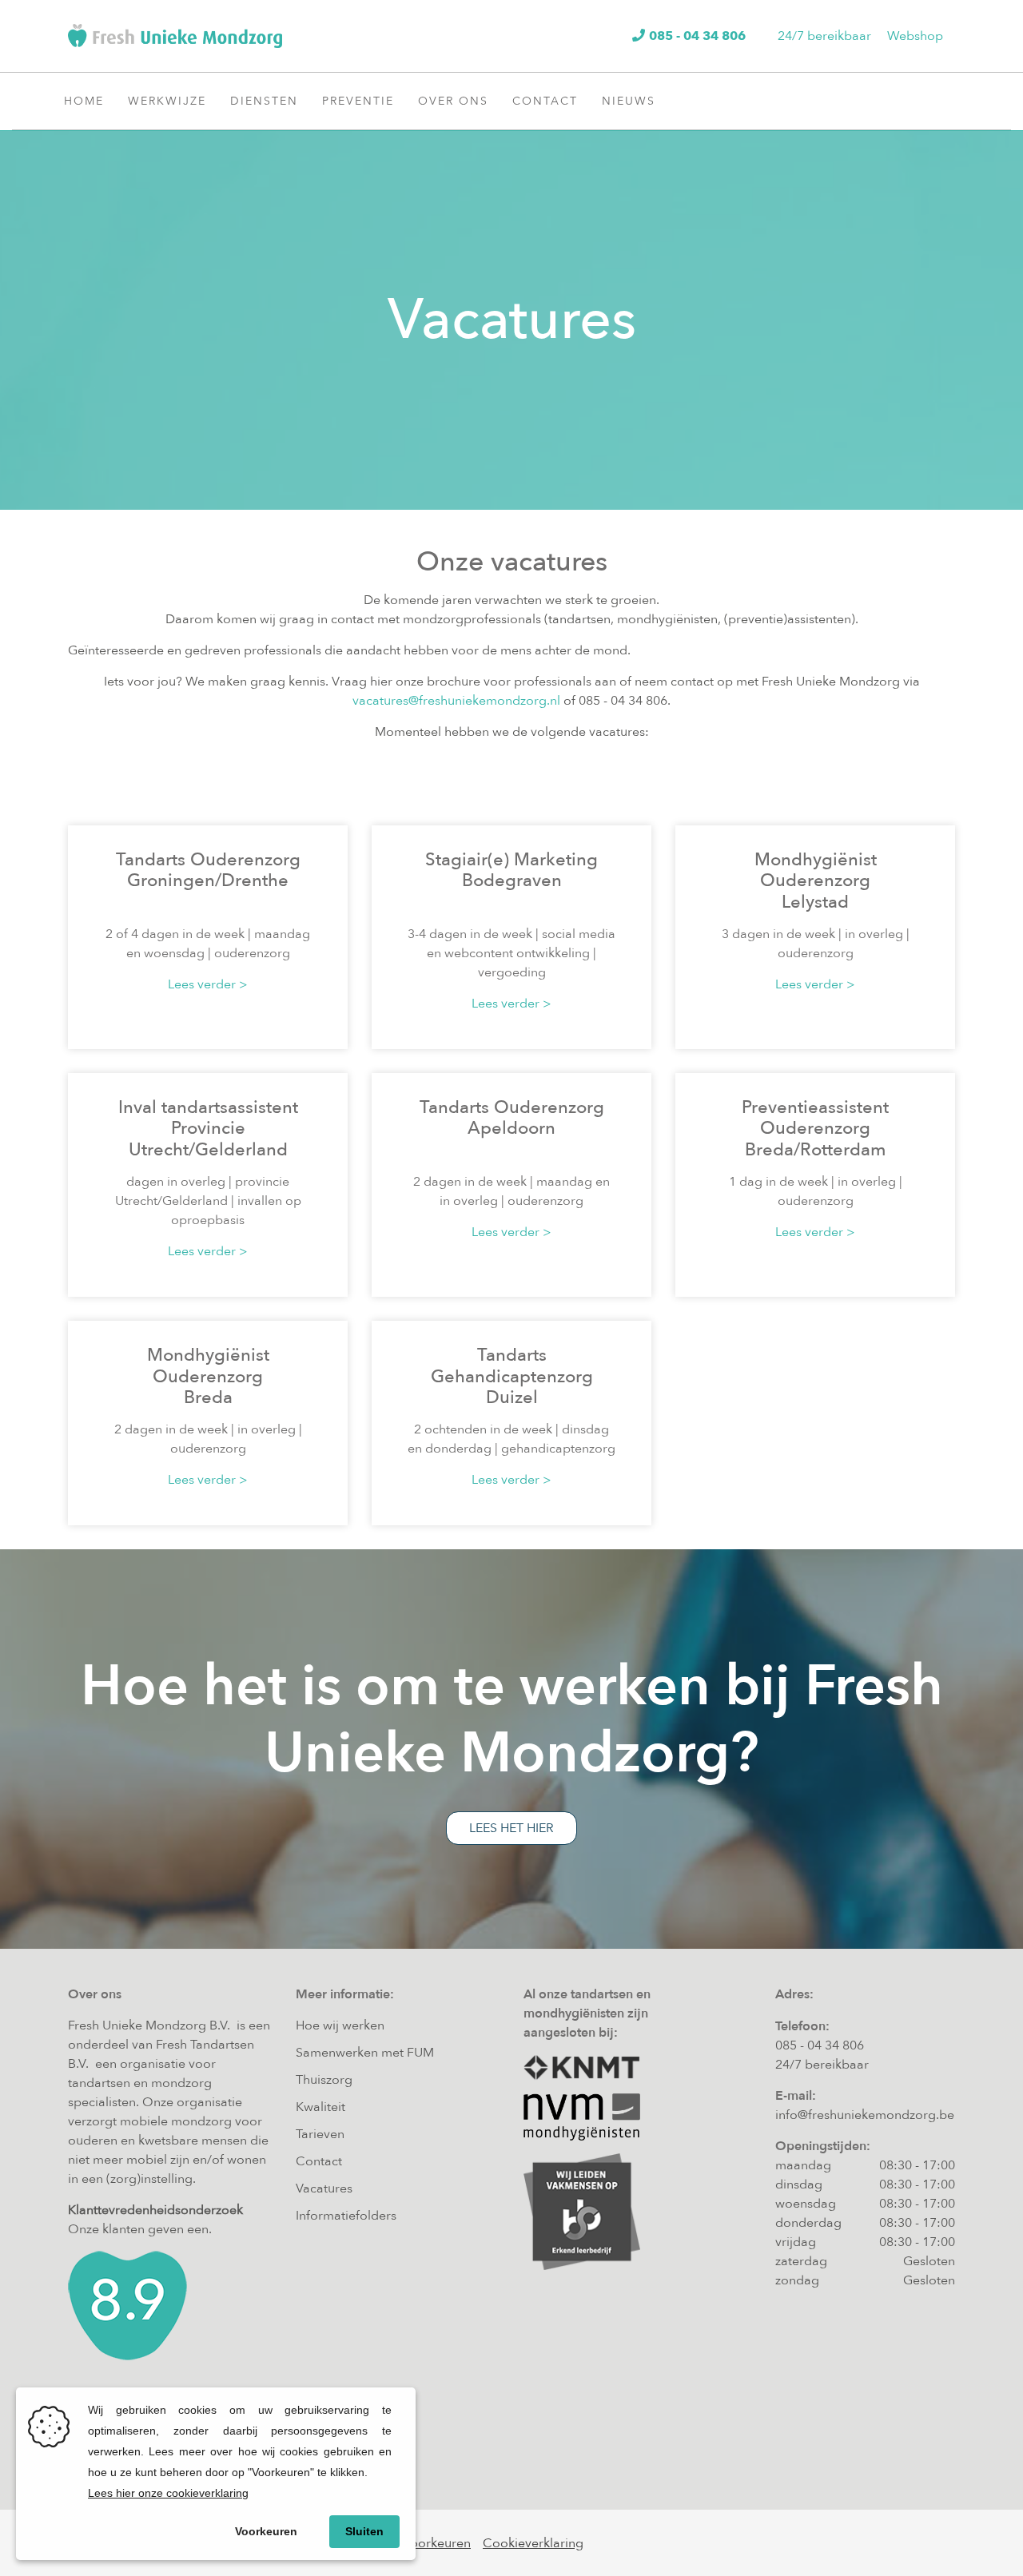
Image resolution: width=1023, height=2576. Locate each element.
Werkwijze (167, 101)
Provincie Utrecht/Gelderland (208, 1139)
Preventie (358, 101)
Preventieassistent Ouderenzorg (815, 1118)
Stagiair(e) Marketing (511, 860)
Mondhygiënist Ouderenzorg (816, 870)
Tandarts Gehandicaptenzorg (512, 1366)
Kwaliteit (320, 2107)
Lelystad (815, 902)
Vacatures (324, 2188)
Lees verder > (208, 984)
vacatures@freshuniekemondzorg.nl (456, 701)
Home (84, 101)
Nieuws (629, 101)
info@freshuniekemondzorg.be (865, 2115)
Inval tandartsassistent (208, 1107)
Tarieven (320, 2134)
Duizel (512, 1397)
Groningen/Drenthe (208, 881)
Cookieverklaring (533, 2543)
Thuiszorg (324, 2080)
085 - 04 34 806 (820, 2045)
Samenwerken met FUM (365, 2053)
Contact (545, 101)
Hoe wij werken (340, 2025)
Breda (208, 1397)
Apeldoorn (511, 1128)
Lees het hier (511, 1828)
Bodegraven (512, 881)
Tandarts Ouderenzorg (208, 860)
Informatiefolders (346, 2216)
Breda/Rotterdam (816, 1150)
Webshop (915, 36)
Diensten (264, 101)
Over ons (453, 101)
